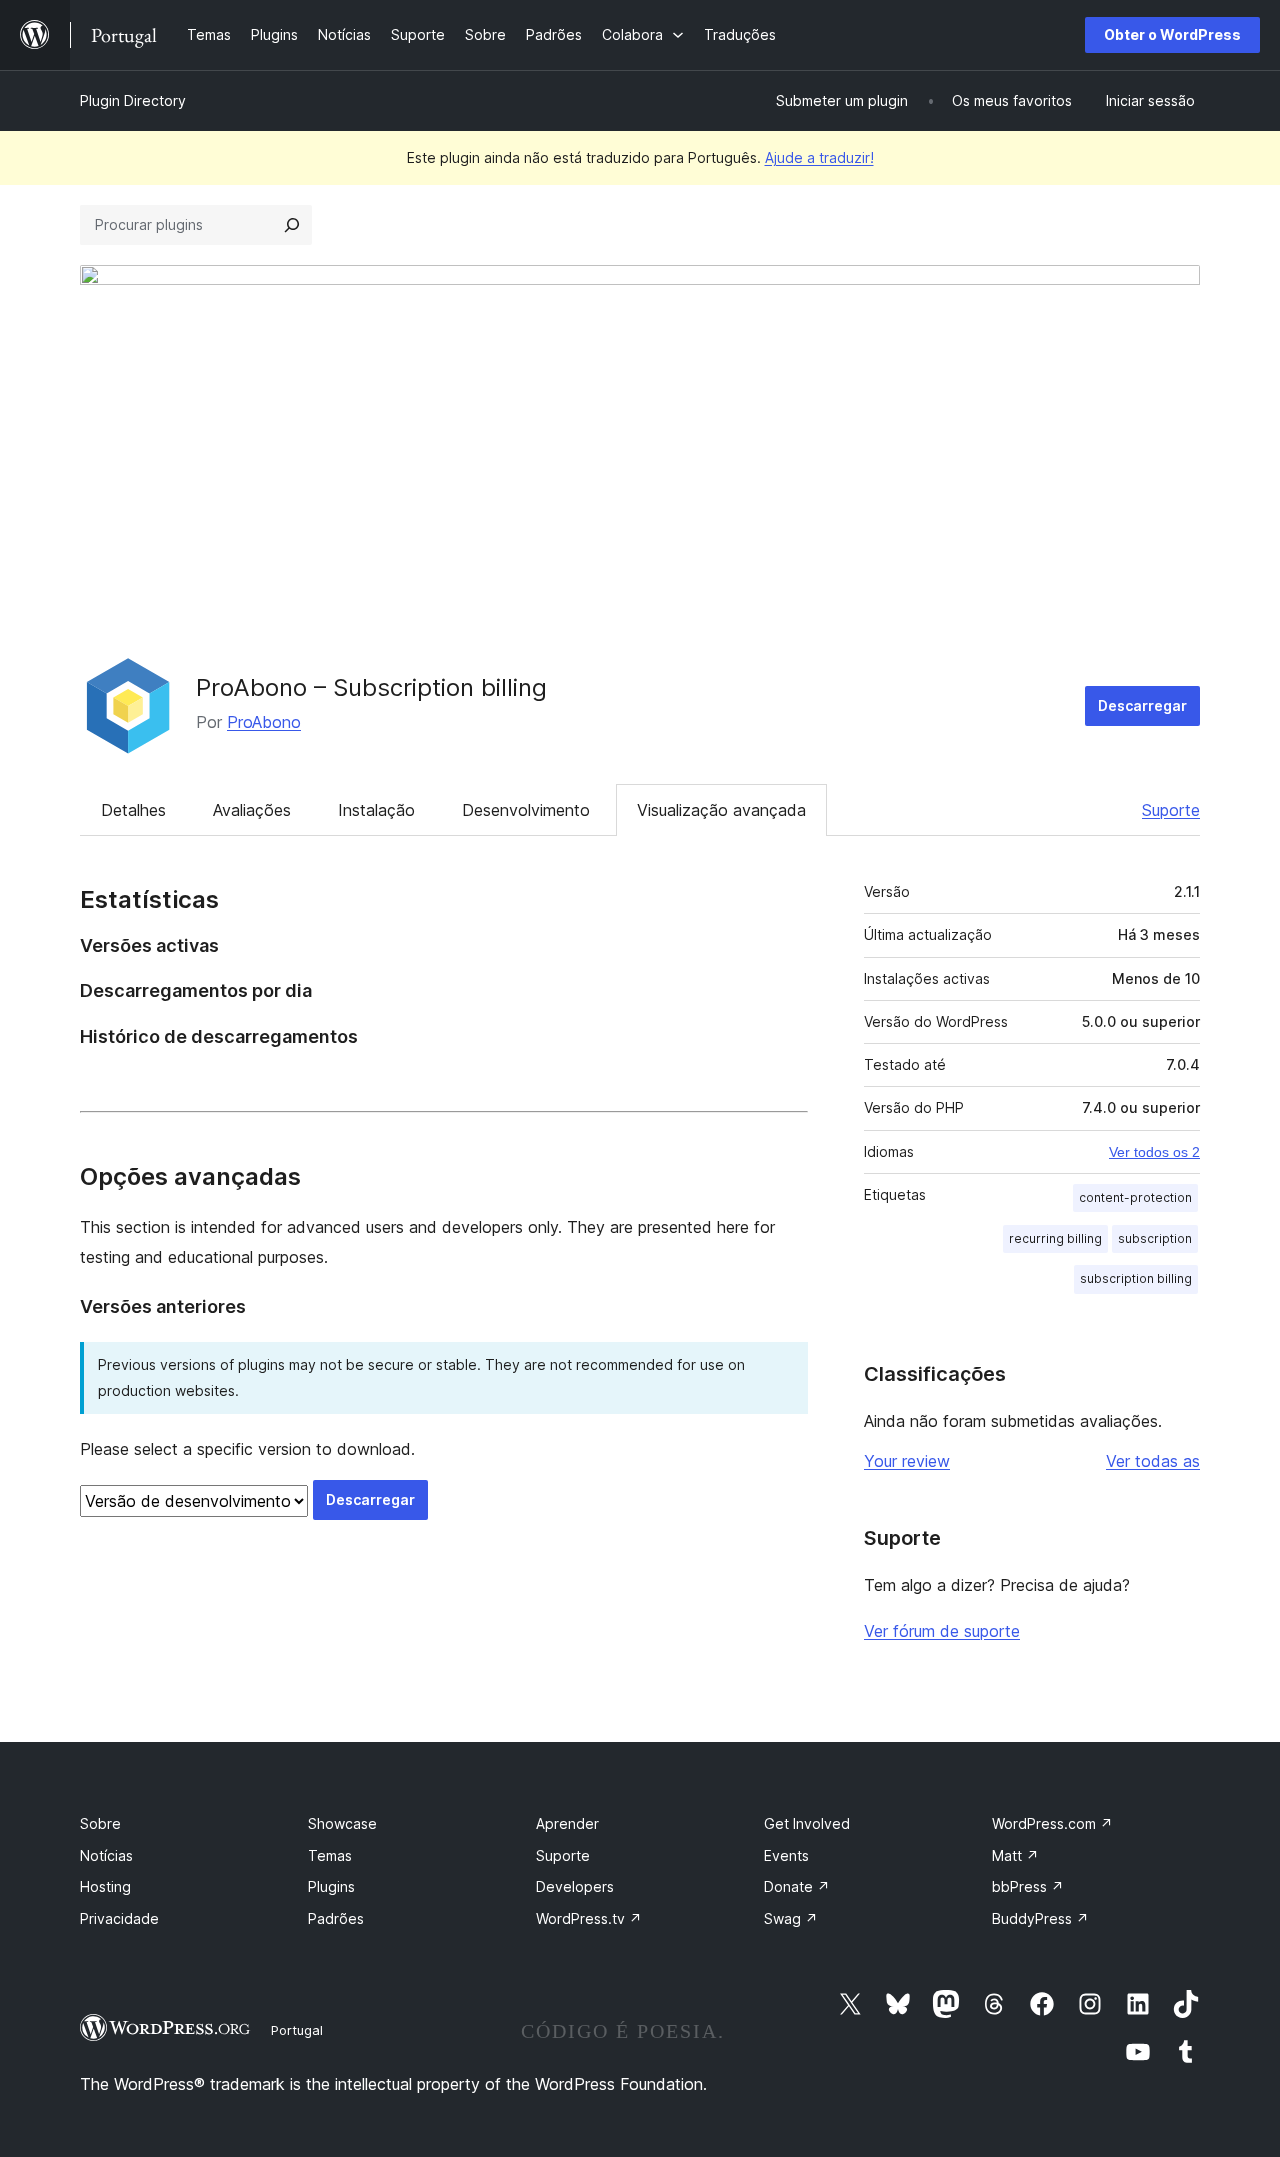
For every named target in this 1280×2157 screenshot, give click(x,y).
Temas (330, 1855)
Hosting (105, 1886)
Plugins (331, 1886)
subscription (1155, 1238)
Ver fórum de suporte (942, 1631)
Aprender (567, 1823)
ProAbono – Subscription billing (371, 687)
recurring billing (1055, 1238)
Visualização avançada (721, 810)
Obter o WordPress (1172, 34)
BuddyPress (1040, 1918)
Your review (907, 1461)
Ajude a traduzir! (819, 157)
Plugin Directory (133, 100)
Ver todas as (1153, 1461)
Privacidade (119, 1918)
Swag (791, 1918)
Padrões (336, 1918)
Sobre (100, 1823)
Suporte (1171, 810)
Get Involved (807, 1823)
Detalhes (133, 810)
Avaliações (252, 810)
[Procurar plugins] (292, 225)
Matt (1015, 1855)
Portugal (297, 2030)
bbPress (1028, 1886)
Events (786, 1855)
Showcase (342, 1823)
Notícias (106, 1855)
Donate (797, 1886)
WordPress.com (1052, 1823)
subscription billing (1136, 1278)
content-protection (1135, 1197)
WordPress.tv (589, 1918)
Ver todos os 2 (1154, 1152)
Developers (575, 1886)
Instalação (376, 810)
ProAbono (264, 722)
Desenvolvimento (526, 810)
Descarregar (1142, 705)
